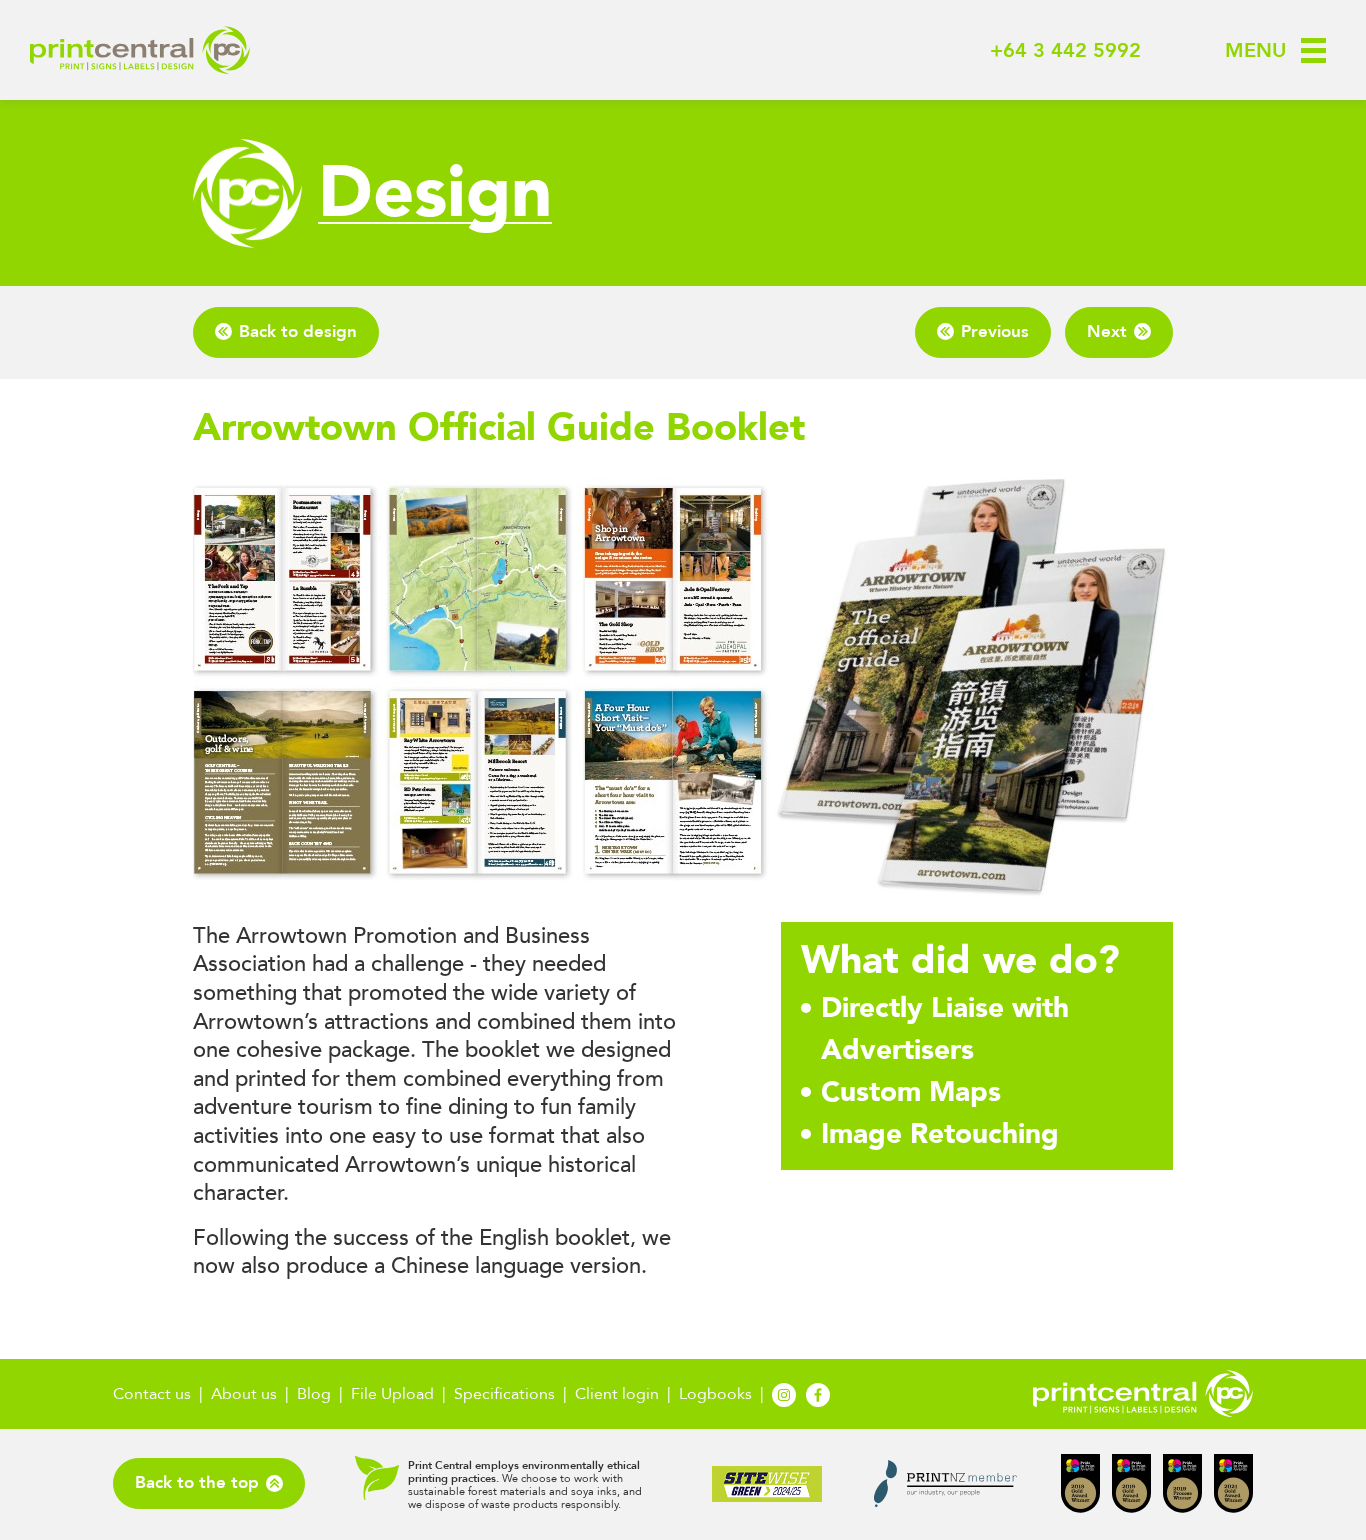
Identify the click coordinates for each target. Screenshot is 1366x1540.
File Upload (392, 1394)
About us (244, 1394)
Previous (995, 331)
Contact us (152, 1394)
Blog (314, 1394)
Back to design (298, 331)
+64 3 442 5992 (1065, 50)
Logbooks (715, 1394)
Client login (617, 1394)
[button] (1263, 50)
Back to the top (197, 1482)
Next (1107, 331)
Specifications (504, 1394)
